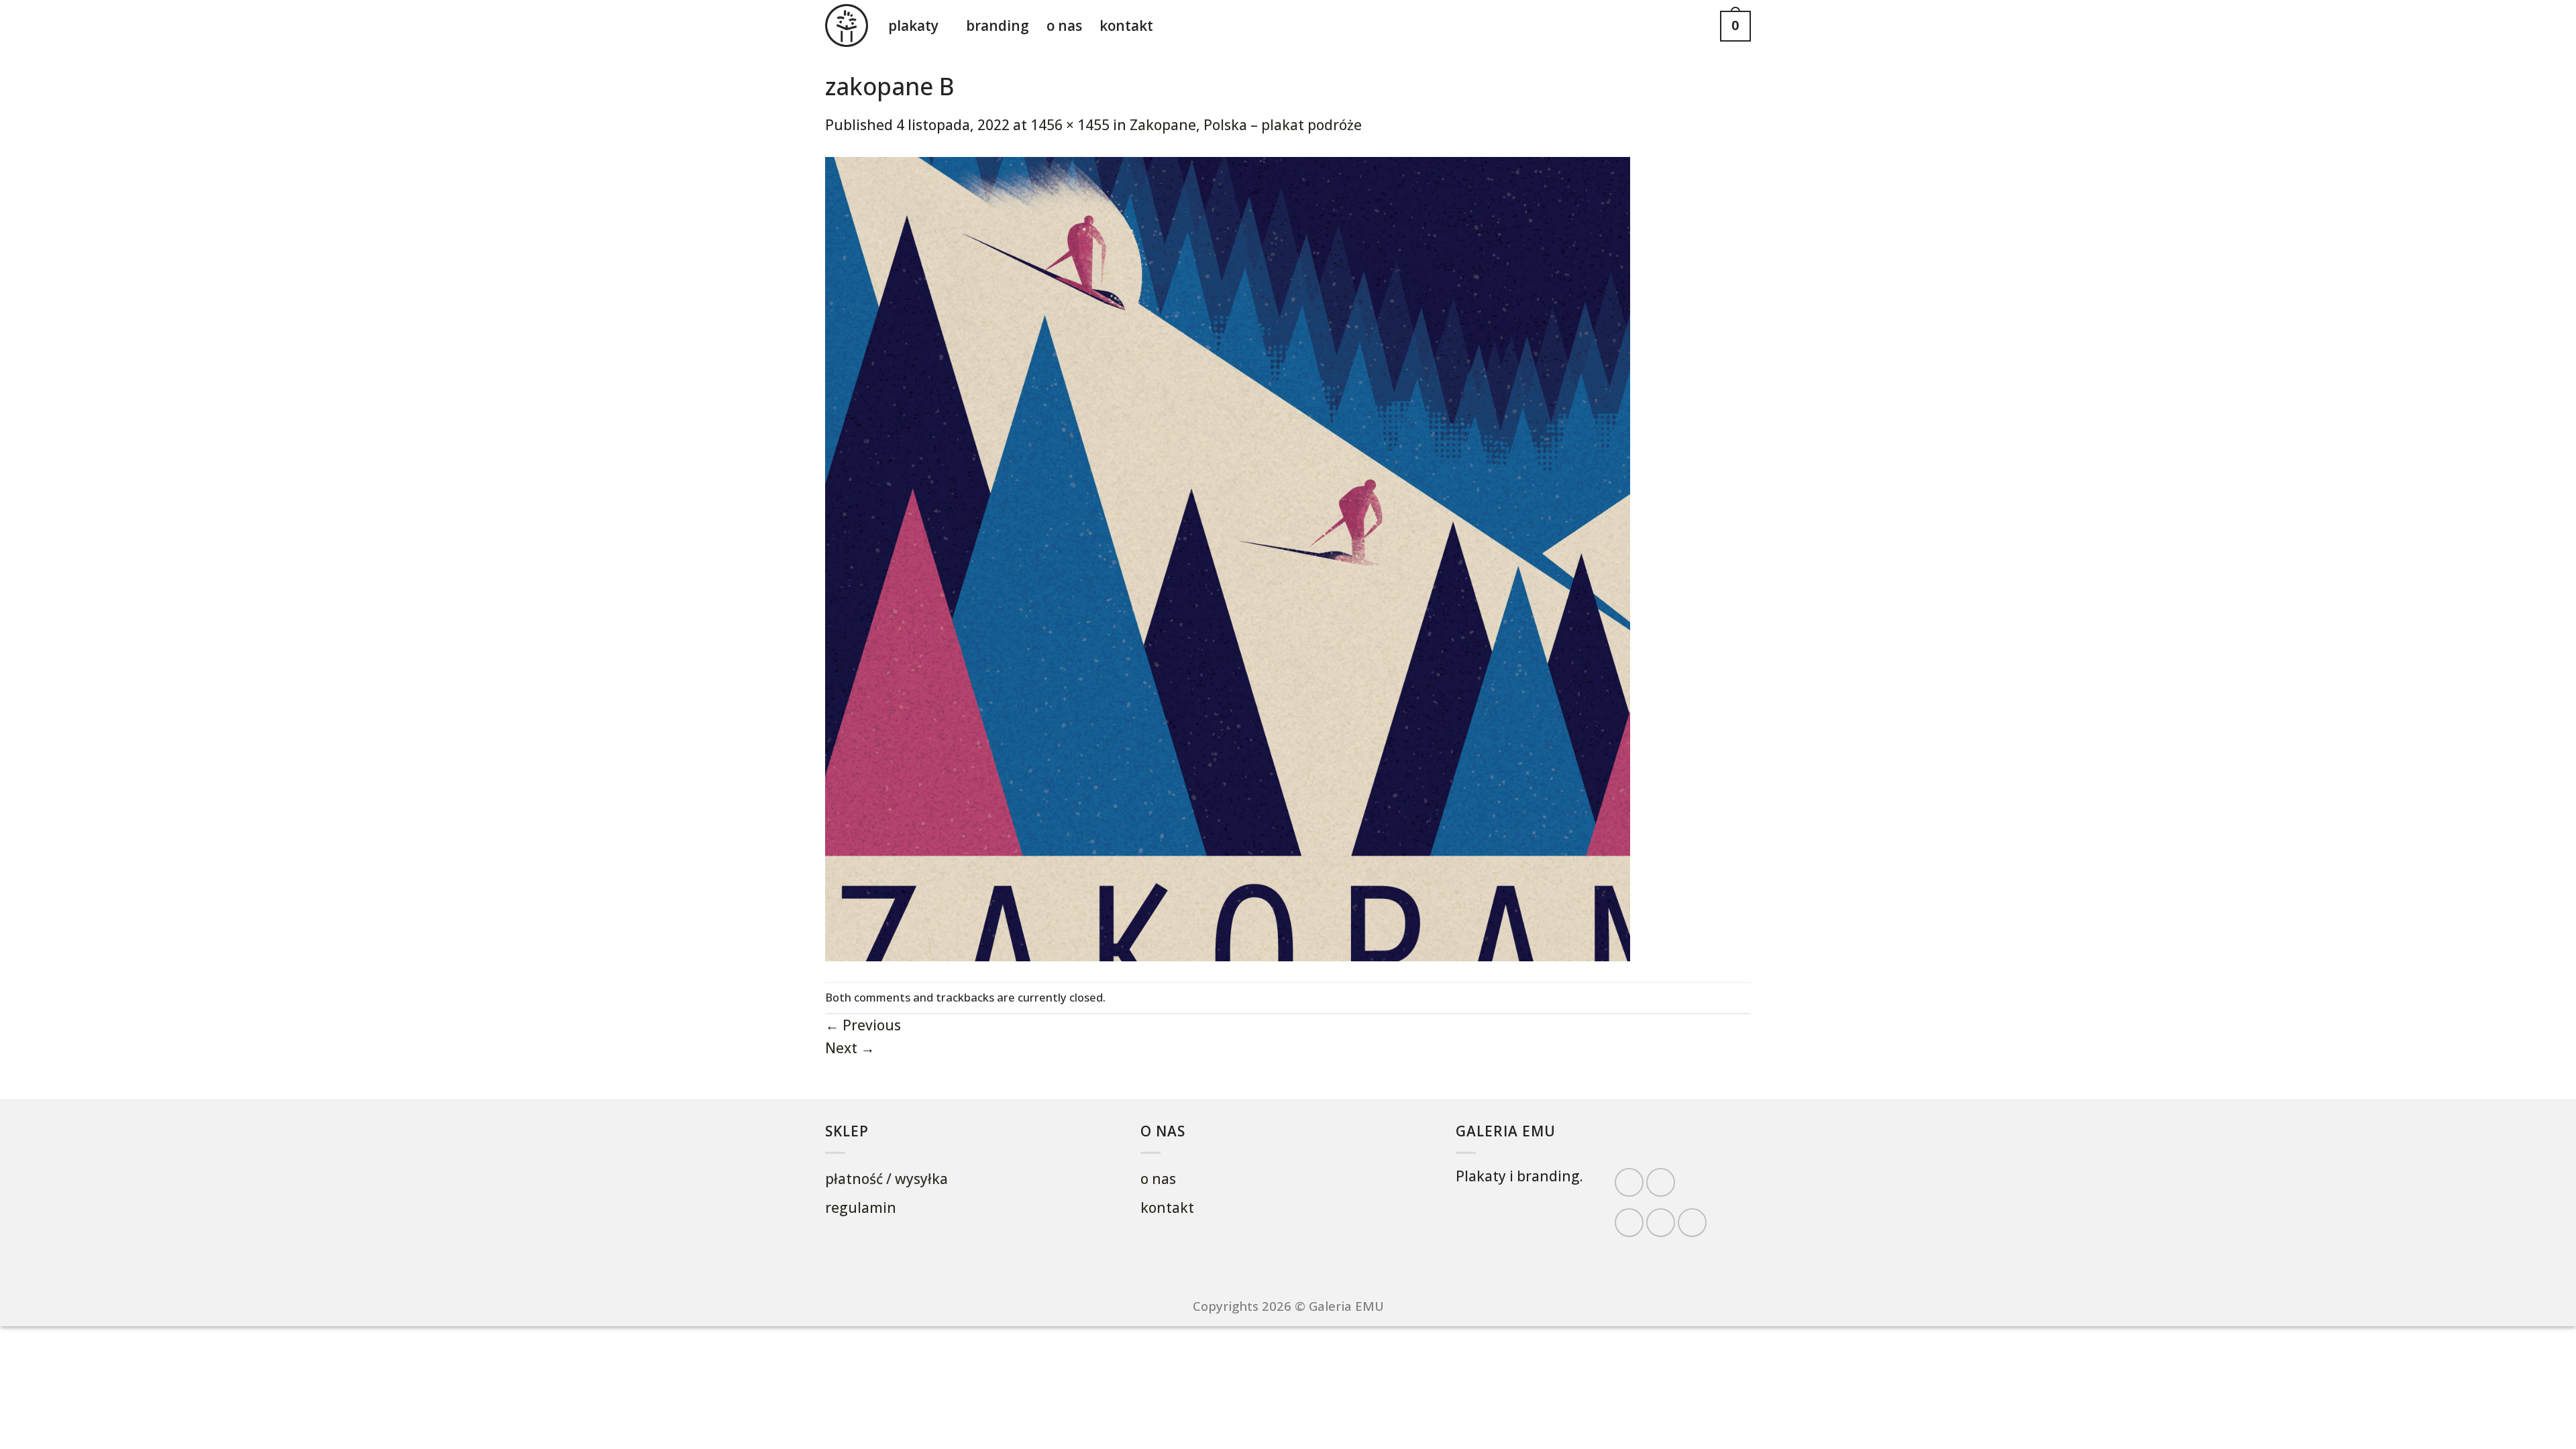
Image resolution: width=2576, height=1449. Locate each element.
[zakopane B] (1228, 557)
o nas (1064, 25)
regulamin (861, 1207)
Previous (863, 1025)
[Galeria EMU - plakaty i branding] (847, 25)
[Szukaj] (1697, 26)
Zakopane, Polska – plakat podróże (1246, 125)
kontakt (1126, 25)
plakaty (913, 25)
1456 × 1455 (1070, 125)
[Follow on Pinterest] (1692, 1223)
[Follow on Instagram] (1661, 1182)
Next (850, 1048)
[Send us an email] (1661, 1223)
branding (998, 25)
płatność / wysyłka (887, 1179)
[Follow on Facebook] (1629, 1182)
